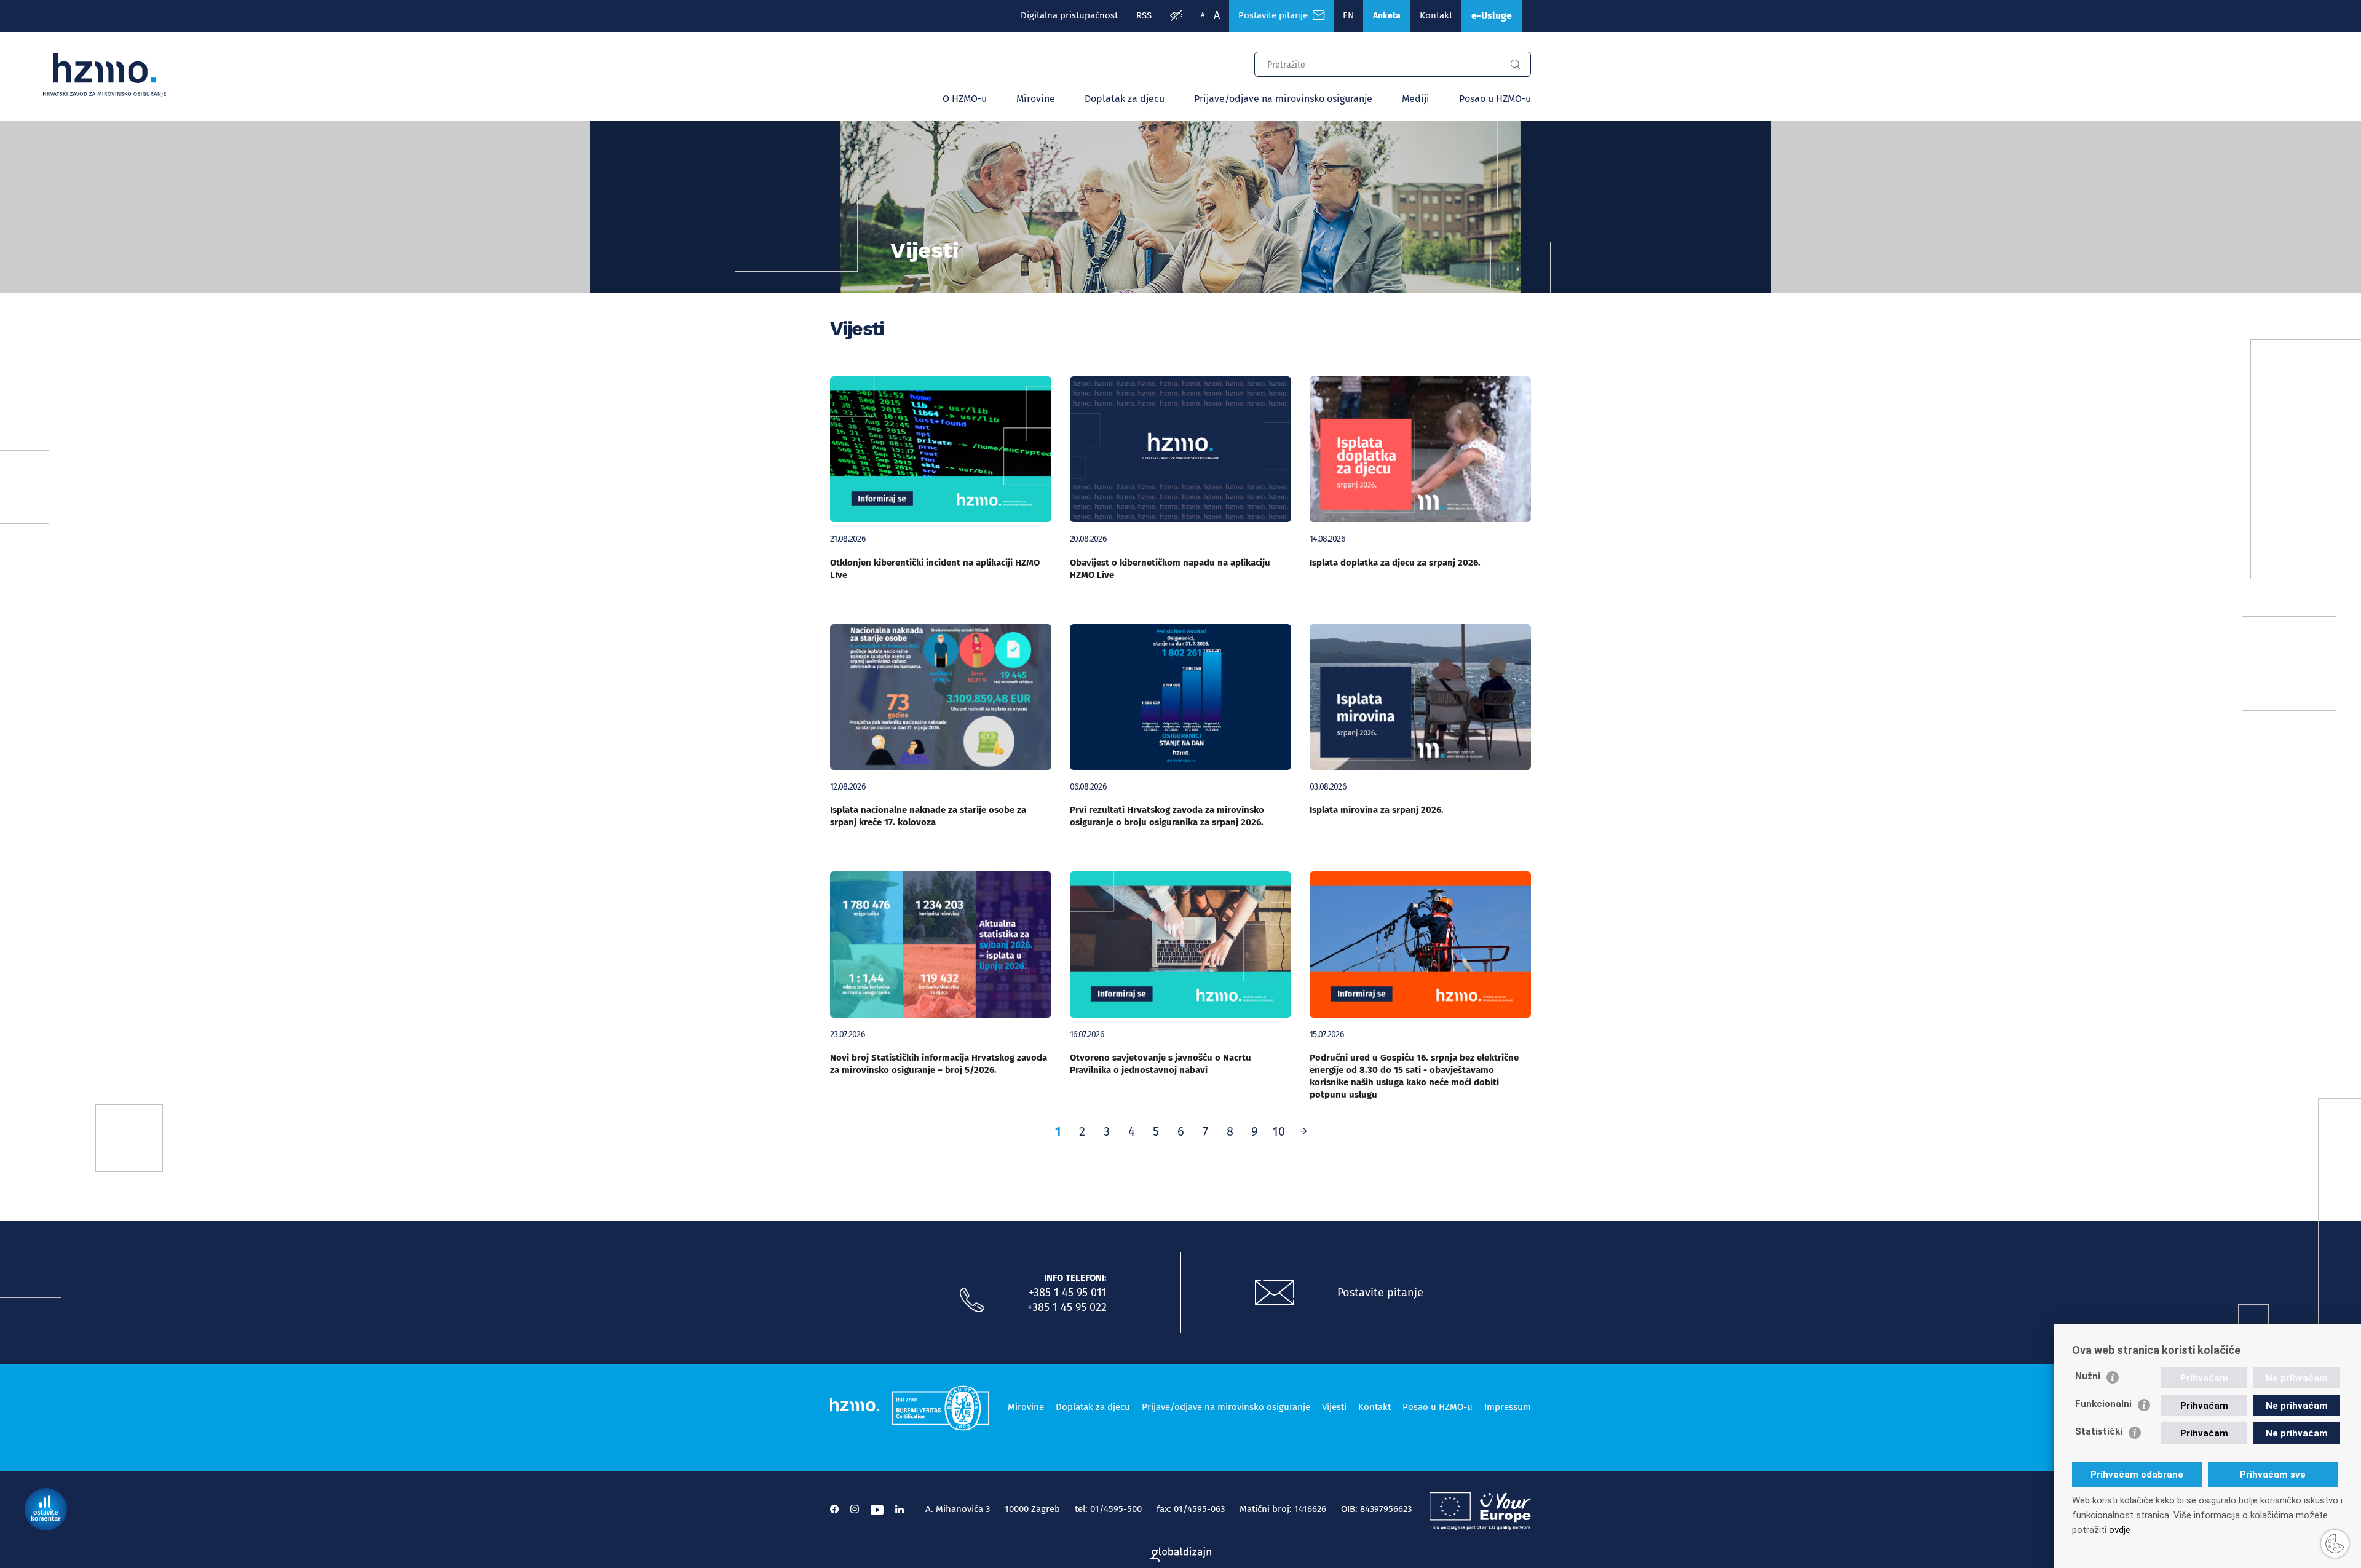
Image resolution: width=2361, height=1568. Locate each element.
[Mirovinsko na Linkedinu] (900, 1509)
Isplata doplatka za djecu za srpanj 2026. (1395, 563)
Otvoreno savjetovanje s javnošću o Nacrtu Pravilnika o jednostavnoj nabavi (1161, 1064)
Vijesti (1334, 1407)
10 (1279, 1131)
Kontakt (1436, 15)
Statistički (2099, 1431)
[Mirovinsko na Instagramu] (855, 1509)
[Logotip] (105, 75)
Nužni (2088, 1376)
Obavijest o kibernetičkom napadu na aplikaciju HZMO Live (1170, 569)
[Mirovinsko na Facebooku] (834, 1509)
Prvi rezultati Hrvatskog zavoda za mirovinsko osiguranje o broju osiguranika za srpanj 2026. (1167, 816)
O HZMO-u (965, 99)
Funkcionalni (2103, 1404)
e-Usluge (1492, 16)
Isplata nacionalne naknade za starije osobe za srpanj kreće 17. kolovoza (928, 816)
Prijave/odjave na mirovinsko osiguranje (1283, 99)
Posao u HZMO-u (1495, 99)
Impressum (1508, 1407)
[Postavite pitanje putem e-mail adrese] (1275, 1293)
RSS (1144, 15)
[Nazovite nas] (972, 1301)
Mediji (1416, 99)
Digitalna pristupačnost (1069, 15)
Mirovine (1036, 99)
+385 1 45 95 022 (1067, 1307)
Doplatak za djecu (1125, 99)
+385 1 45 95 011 (1068, 1293)
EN (1348, 15)
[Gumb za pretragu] (1515, 65)
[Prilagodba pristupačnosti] (1176, 16)
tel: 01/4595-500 (1108, 1509)
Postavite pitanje (1275, 15)
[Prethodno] (1303, 1131)
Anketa (1387, 16)
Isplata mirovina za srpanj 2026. (1377, 810)
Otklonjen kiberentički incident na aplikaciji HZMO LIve (935, 569)
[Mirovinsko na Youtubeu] (877, 1509)
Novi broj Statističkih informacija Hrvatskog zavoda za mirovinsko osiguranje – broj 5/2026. (939, 1064)
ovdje (2120, 1530)
